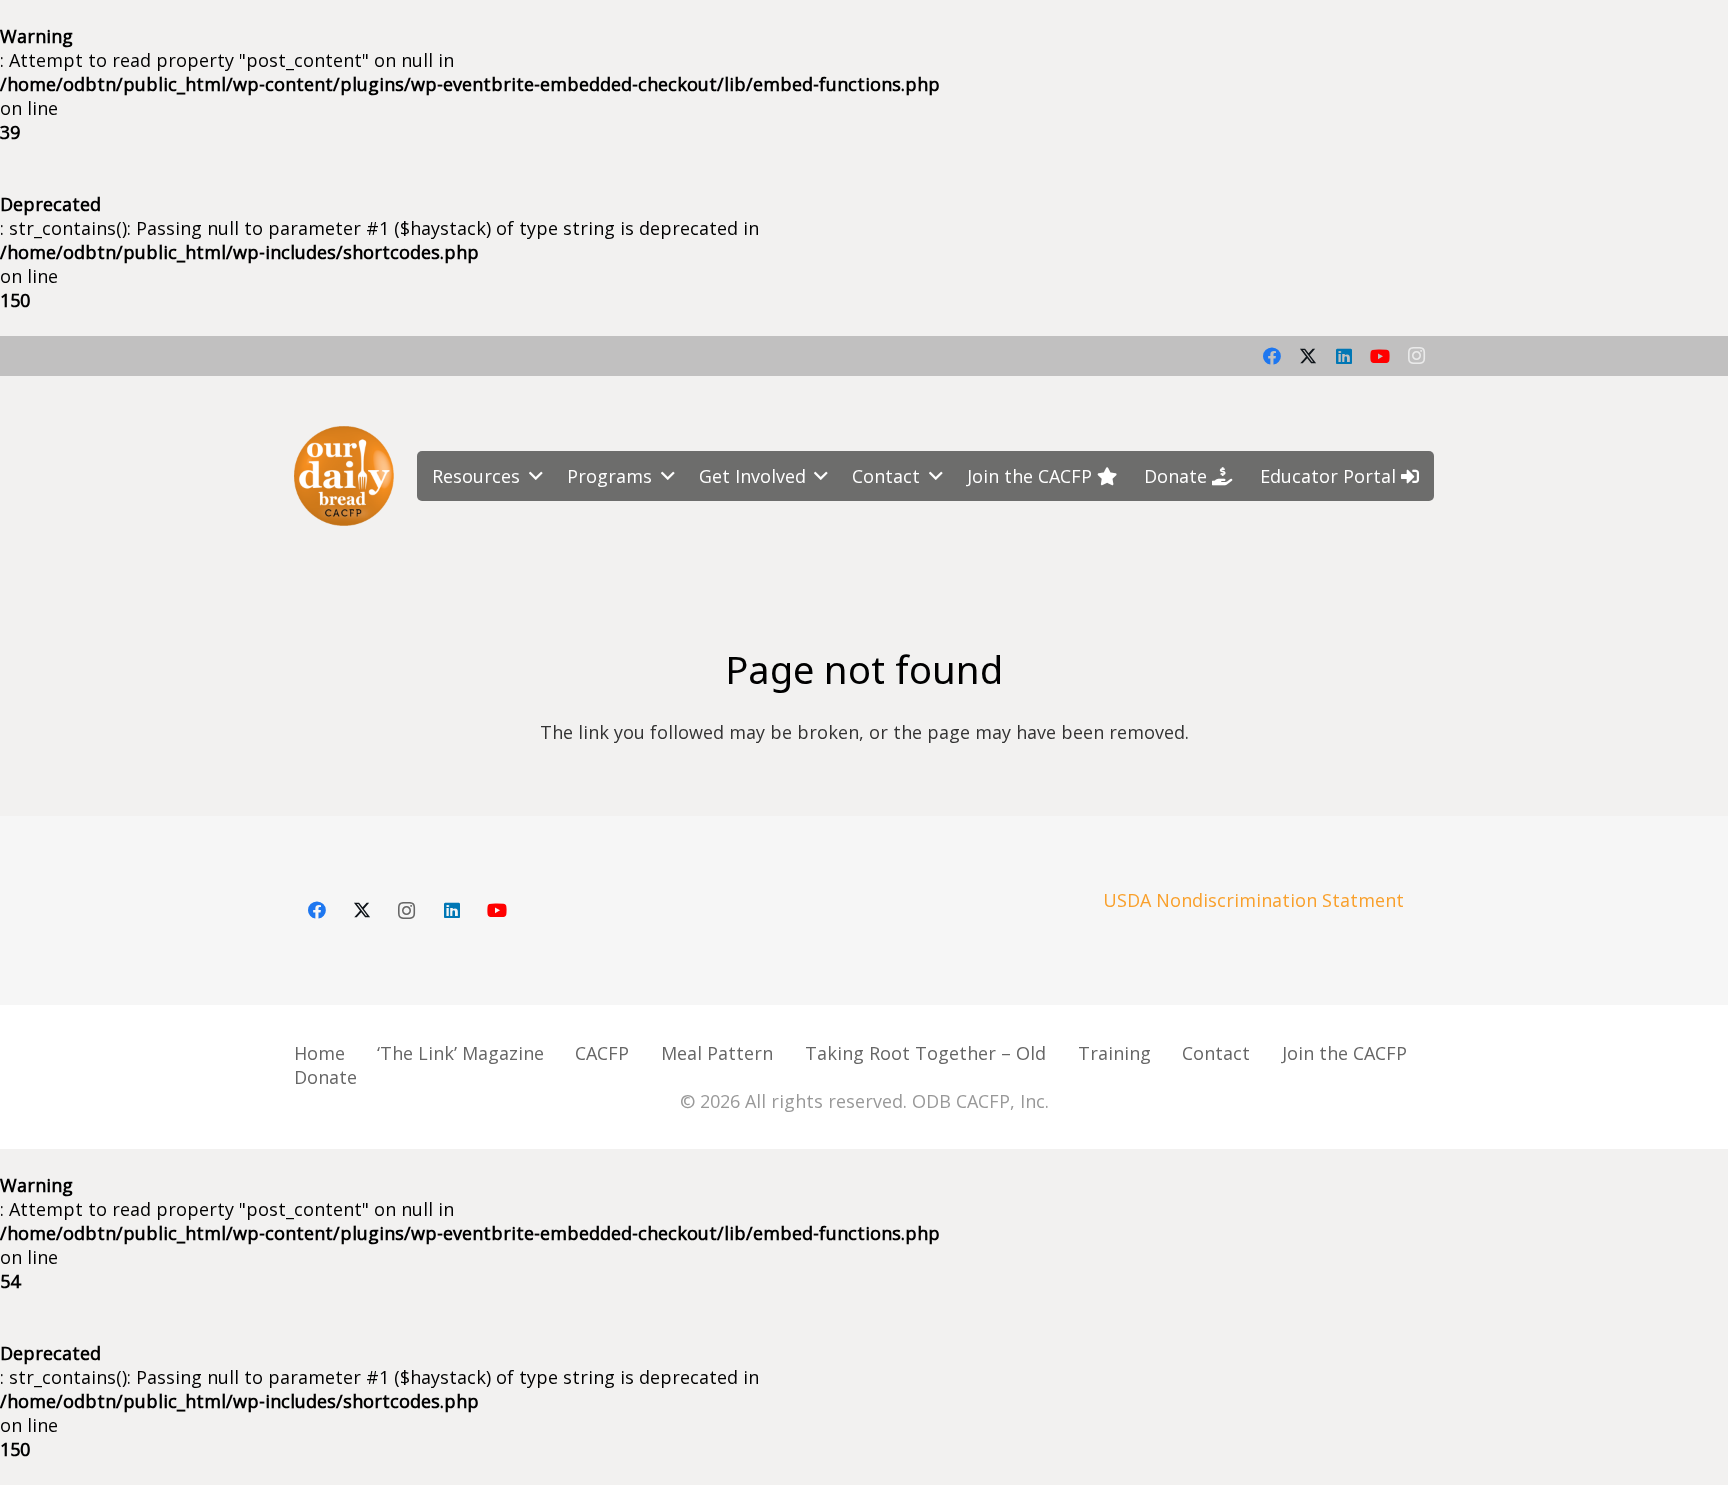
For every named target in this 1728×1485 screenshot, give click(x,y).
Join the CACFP (1344, 1053)
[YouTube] (1380, 356)
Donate (325, 1077)
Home (319, 1053)
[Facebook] (1272, 356)
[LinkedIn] (1344, 356)
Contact (1216, 1053)
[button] (531, 476)
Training (1114, 1053)
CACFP (602, 1053)
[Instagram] (1416, 356)
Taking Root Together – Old (925, 1053)
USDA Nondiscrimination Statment (1253, 900)
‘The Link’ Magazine (460, 1053)
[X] (1308, 356)
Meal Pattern (717, 1053)
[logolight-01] (344, 476)
